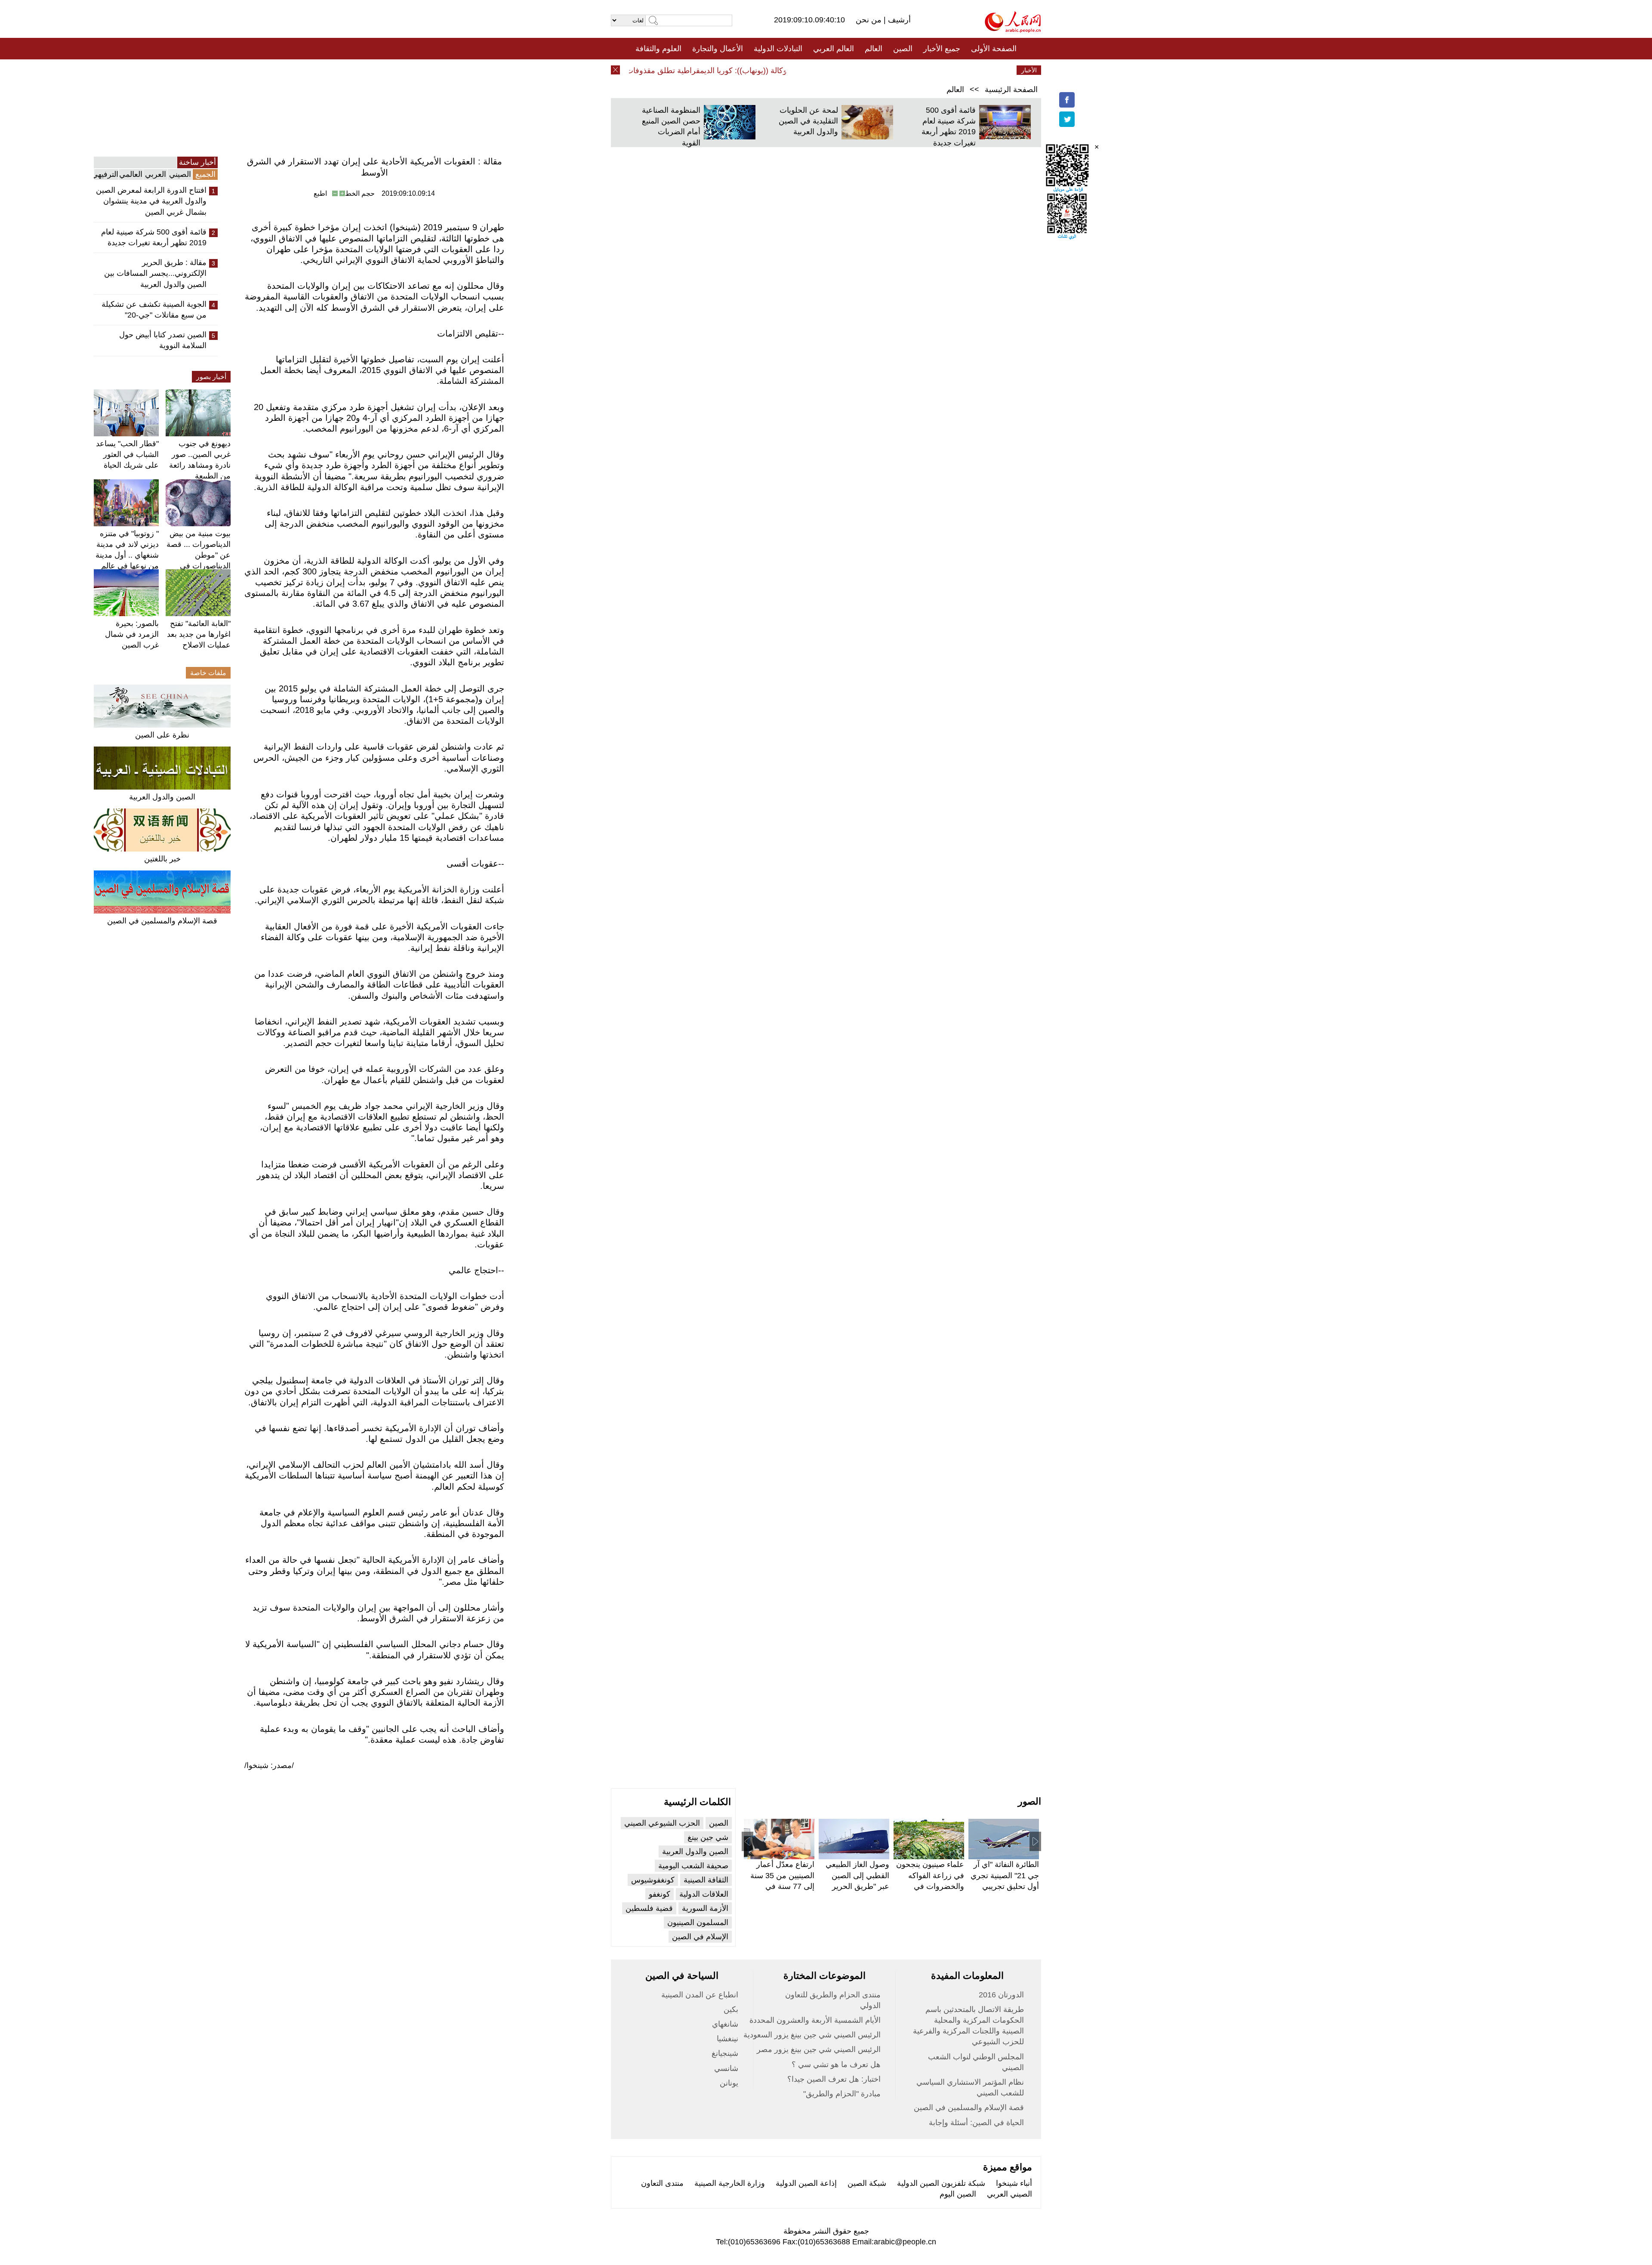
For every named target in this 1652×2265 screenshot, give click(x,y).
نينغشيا (727, 2039)
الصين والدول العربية (162, 797)
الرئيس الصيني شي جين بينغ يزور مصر (819, 2049)
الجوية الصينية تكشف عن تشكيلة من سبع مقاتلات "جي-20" (154, 310)
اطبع (320, 193)
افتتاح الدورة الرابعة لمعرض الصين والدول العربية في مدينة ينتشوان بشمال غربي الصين (151, 201)
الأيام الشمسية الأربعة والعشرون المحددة (815, 2020)
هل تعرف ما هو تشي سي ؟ (836, 2064)
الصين (903, 49)
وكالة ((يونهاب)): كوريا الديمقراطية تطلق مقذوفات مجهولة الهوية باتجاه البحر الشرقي (695, 71)
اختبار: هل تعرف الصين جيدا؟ (834, 2079)
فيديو (789, 70)
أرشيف (898, 20)
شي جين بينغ (708, 1837)
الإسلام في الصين (700, 1937)
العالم (874, 49)
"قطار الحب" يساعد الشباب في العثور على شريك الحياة (127, 454)
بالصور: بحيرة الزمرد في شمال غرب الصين (132, 634)
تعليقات (820, 70)
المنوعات (857, 70)
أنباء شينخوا (1014, 2183)
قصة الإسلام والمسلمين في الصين (162, 921)
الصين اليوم (958, 2194)
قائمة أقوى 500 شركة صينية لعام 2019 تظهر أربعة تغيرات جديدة (154, 237)
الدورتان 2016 (1001, 1995)
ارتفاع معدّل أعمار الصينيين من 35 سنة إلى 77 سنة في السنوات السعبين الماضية (782, 1886)
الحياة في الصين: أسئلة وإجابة (976, 2123)
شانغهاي (725, 2024)
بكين (731, 2009)
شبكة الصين (867, 2183)
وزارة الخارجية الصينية (730, 2183)
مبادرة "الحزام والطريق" (842, 2094)
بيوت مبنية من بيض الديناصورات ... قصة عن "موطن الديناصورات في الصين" (199, 555)
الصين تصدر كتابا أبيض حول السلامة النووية (163, 340)
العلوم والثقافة (658, 49)
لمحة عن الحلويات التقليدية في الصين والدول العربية (808, 121)
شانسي (726, 2068)
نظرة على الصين (162, 735)
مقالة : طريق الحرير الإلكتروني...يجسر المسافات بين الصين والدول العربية (155, 273)
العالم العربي (834, 49)
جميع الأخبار (942, 49)
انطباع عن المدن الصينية (700, 1995)
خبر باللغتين (162, 859)
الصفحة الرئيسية (1011, 89)
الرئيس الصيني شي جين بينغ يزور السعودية (812, 2035)
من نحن (870, 20)
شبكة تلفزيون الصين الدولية (941, 2183)
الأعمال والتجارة (718, 49)
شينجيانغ (725, 2053)
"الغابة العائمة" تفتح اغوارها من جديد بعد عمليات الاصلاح (199, 634)
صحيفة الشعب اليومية (693, 1866)
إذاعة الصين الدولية (806, 2183)
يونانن (729, 2083)
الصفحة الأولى (994, 49)
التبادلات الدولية (778, 49)
